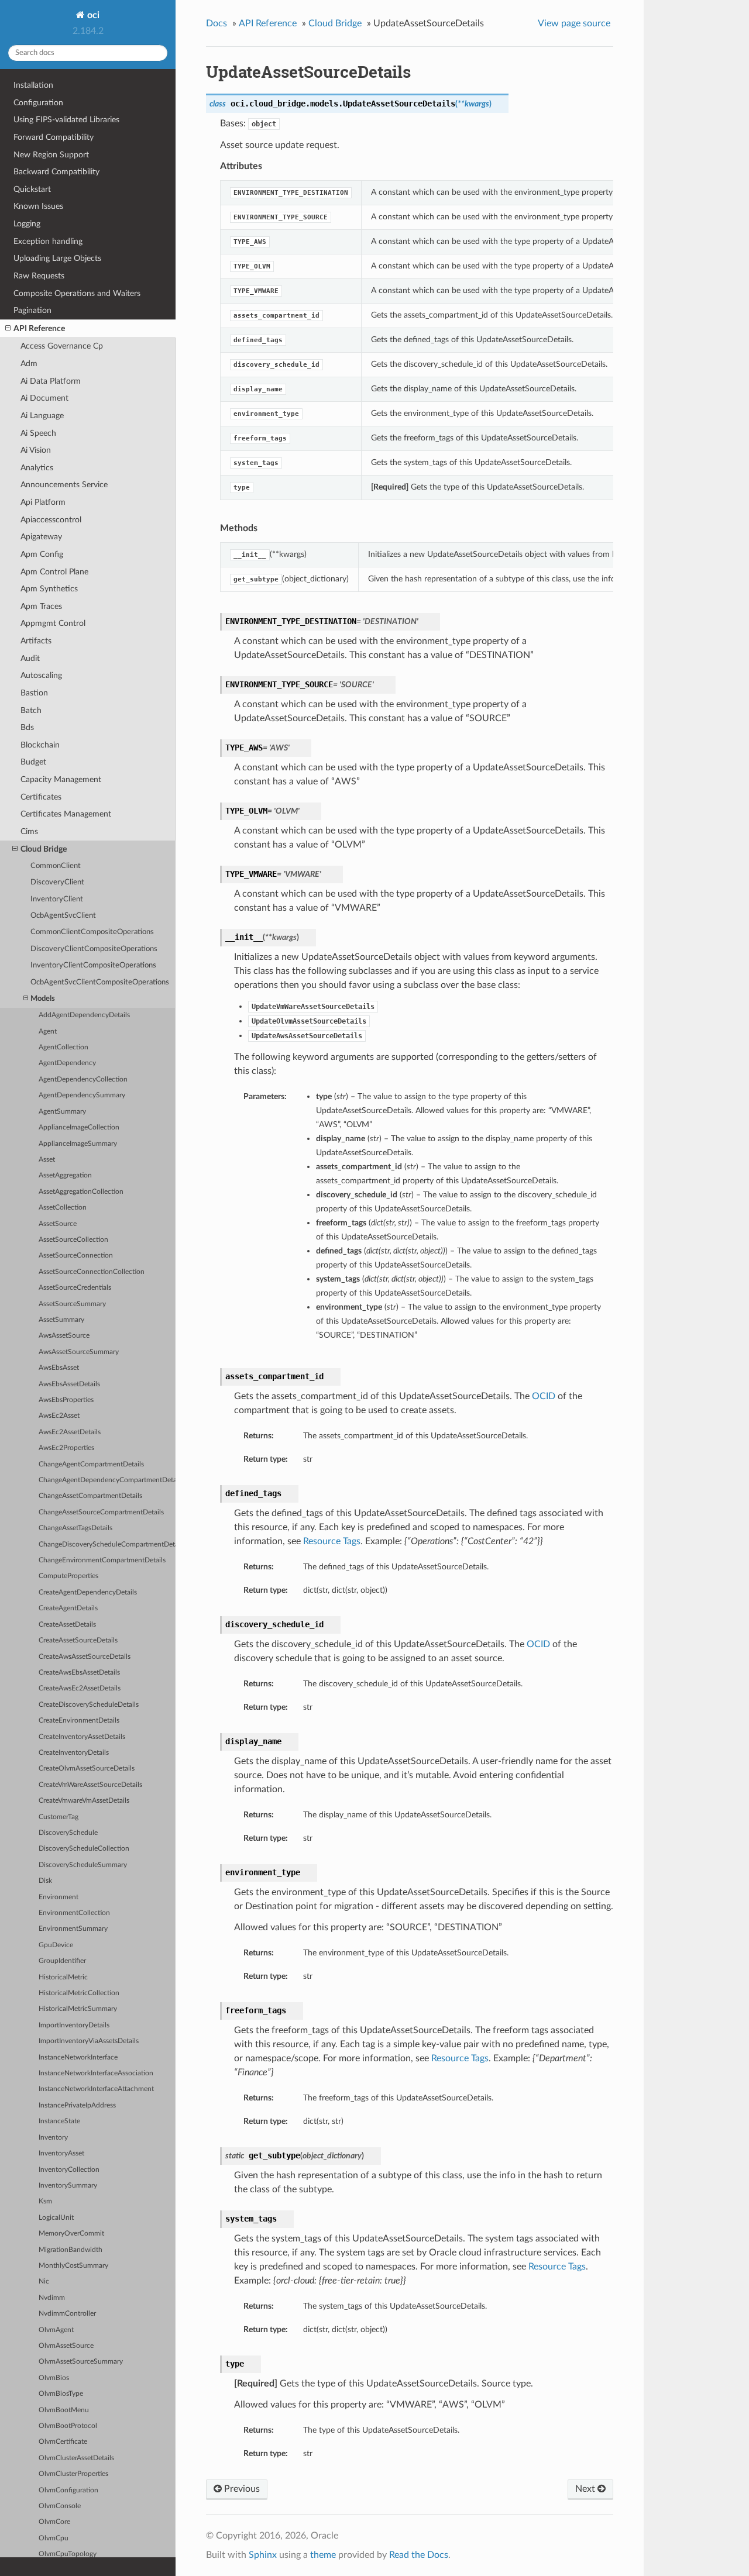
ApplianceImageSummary (78, 1144)
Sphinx (263, 2555)
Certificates (41, 797)
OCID (544, 1396)
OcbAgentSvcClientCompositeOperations (100, 982)
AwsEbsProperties (66, 1400)
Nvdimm (52, 2298)
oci (92, 15)
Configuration (38, 103)
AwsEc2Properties (66, 1448)
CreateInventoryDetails (74, 1753)
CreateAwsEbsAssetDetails (79, 1673)
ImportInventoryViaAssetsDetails (89, 2041)
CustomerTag (59, 1817)
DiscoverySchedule (68, 1833)
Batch (31, 710)
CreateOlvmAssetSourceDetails (87, 1769)
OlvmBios (54, 2378)
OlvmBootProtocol (68, 2426)
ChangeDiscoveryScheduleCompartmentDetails (107, 1544)
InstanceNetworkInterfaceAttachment (96, 2089)
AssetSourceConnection (76, 1256)
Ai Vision (36, 450)
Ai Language (42, 416)
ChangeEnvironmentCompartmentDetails (102, 1560)
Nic (44, 2281)
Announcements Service (64, 485)
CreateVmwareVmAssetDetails (84, 1801)
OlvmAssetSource (66, 2346)
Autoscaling (41, 675)
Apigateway (41, 537)
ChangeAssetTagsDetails (75, 1528)
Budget (33, 762)
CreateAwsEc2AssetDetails (80, 1688)
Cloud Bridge (44, 849)
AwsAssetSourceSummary (79, 1352)
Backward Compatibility (56, 172)
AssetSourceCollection (73, 1240)
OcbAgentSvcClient (63, 916)
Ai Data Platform (51, 381)
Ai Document (44, 398)
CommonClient (56, 866)
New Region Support (51, 155)
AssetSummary (61, 1320)
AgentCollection (63, 1047)
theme (323, 2555)
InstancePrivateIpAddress (77, 2105)
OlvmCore (54, 2522)
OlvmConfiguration (68, 2490)
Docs (217, 23)
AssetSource (58, 1224)
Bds (27, 727)
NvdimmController (67, 2314)
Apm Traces (41, 606)
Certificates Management (66, 814)
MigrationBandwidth (71, 2250)
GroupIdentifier (62, 1961)
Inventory (53, 2138)
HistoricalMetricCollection (79, 1993)
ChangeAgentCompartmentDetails (91, 1464)
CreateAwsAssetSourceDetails (85, 1657)
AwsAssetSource (64, 1336)
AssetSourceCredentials (75, 1288)
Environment (59, 1897)
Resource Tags (332, 1541)
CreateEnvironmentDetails (79, 1721)
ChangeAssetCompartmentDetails (90, 1496)
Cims (29, 831)
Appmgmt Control (53, 623)
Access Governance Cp (62, 346)
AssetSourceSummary (72, 1304)
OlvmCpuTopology (68, 2554)
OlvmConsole (60, 2506)
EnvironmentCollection (74, 1913)
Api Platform (43, 502)
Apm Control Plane (54, 572)
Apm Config (42, 554)
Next (586, 2489)
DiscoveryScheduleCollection (84, 1849)
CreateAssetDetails (67, 1625)
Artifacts (36, 641)
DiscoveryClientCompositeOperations (94, 949)
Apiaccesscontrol (51, 520)
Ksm (45, 2201)
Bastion (34, 693)
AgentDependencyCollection (83, 1079)
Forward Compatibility (54, 137)
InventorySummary (68, 2186)
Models (43, 999)
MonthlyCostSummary (73, 2266)
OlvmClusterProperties (73, 2474)
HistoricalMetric (63, 1977)
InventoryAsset (61, 2153)
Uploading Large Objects (57, 258)
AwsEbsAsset (59, 1368)
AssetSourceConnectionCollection (92, 1272)
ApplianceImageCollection (79, 1127)
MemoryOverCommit (71, 2234)
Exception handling (48, 241)
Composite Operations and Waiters (77, 293)
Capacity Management (61, 779)
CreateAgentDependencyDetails (88, 1592)
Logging (27, 224)
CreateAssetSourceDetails (78, 1640)
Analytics (37, 468)
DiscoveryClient (57, 882)
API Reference (39, 328)
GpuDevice (56, 1945)
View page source (574, 23)
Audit (30, 658)
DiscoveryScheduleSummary (83, 1865)
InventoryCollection (69, 2170)
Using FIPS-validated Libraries (66, 120)
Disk (45, 1881)
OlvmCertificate (63, 2442)
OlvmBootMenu (64, 2410)
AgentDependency (67, 1063)
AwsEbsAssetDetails (69, 1384)
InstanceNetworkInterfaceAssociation (96, 2073)
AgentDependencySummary (82, 1095)
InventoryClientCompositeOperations (93, 965)
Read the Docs (419, 2555)
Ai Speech (38, 433)
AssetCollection (63, 1208)
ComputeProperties (68, 1576)
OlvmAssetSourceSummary (81, 2362)
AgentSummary (62, 1112)
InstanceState (59, 2121)
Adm (29, 364)
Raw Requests (39, 276)
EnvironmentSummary (73, 1929)
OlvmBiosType (61, 2394)
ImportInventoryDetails (74, 2025)
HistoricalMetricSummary (78, 2009)
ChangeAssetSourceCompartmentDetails (101, 1512)
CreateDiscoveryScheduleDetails (89, 1705)
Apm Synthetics (49, 589)
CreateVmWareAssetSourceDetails (90, 1785)
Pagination (32, 310)
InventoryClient (57, 899)
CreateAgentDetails (68, 1608)
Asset (47, 1160)
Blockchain (40, 745)
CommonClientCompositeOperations (92, 932)
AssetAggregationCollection (81, 1192)
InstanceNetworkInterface (78, 2057)
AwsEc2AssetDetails (70, 1432)
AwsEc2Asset (59, 1416)
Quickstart (32, 189)
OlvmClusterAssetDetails (76, 2458)
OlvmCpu (54, 2538)
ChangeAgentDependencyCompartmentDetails (107, 1480)
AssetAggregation (65, 1175)
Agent (48, 1032)
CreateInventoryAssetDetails (82, 1737)
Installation (33, 85)
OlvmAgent (56, 2330)
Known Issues (38, 206)
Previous (241, 2489)
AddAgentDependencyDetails (84, 1015)
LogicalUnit (56, 2218)
